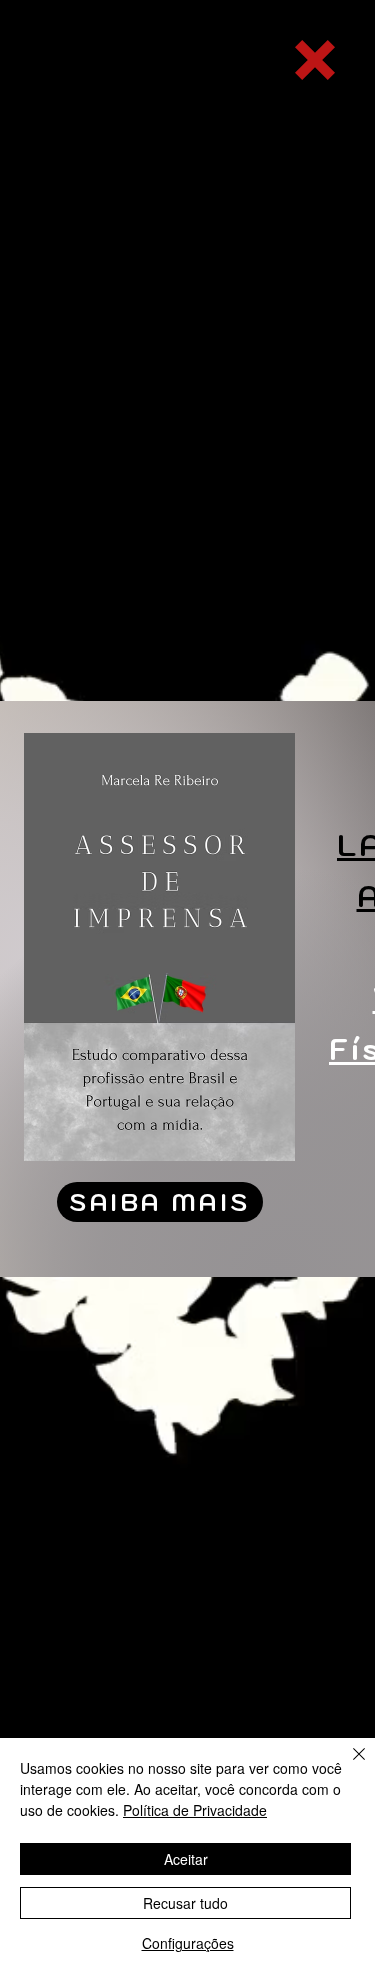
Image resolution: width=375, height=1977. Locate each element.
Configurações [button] (188, 1943)
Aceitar (186, 1859)
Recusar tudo (185, 1903)
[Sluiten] (347, 1766)
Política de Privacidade (195, 1810)
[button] (315, 60)
